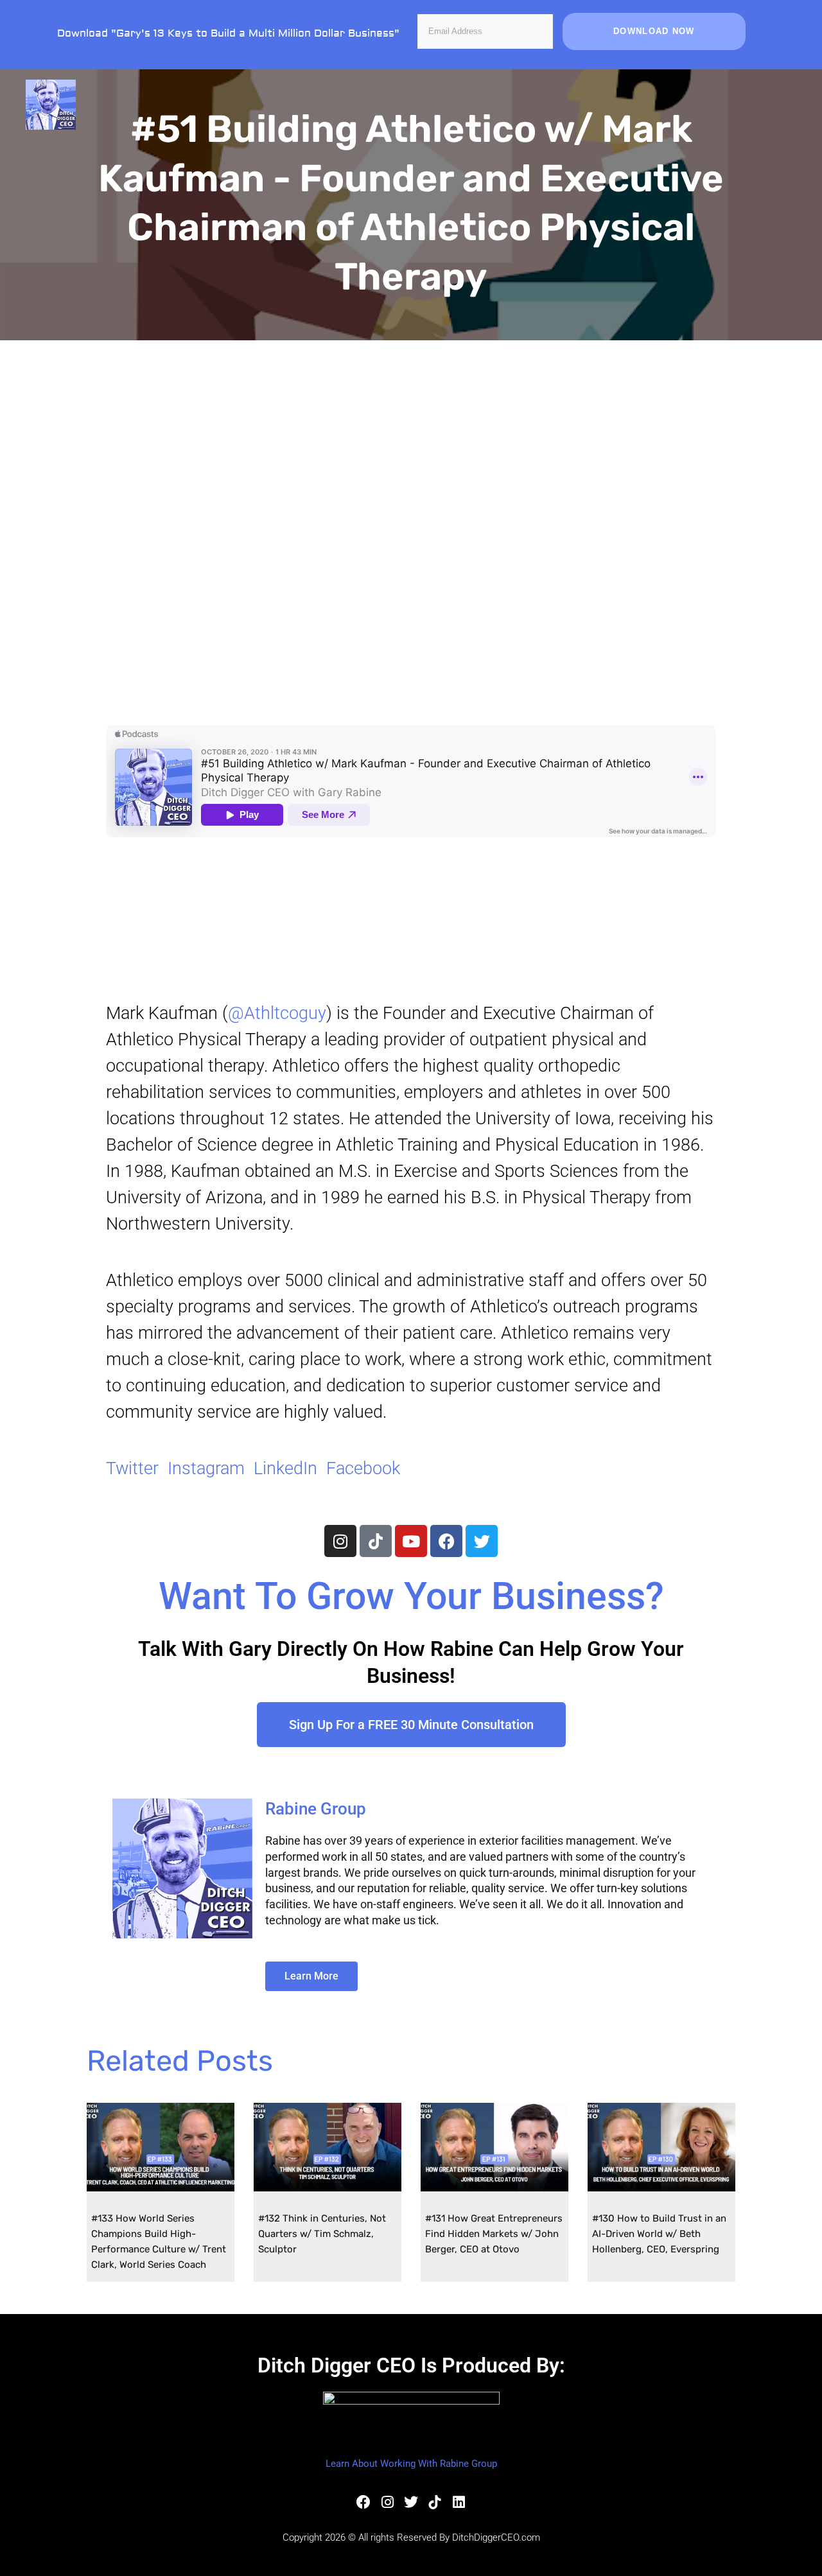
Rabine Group (316, 1809)
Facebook (363, 1468)
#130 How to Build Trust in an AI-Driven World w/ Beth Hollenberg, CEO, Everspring (659, 2234)
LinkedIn (285, 1468)
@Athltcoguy (277, 1013)
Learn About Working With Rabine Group (411, 2464)
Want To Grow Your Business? (411, 1596)
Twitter (132, 1468)
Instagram (206, 1468)
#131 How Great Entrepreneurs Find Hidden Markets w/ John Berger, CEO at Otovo (494, 2234)
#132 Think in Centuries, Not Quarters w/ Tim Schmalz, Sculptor (322, 2234)
